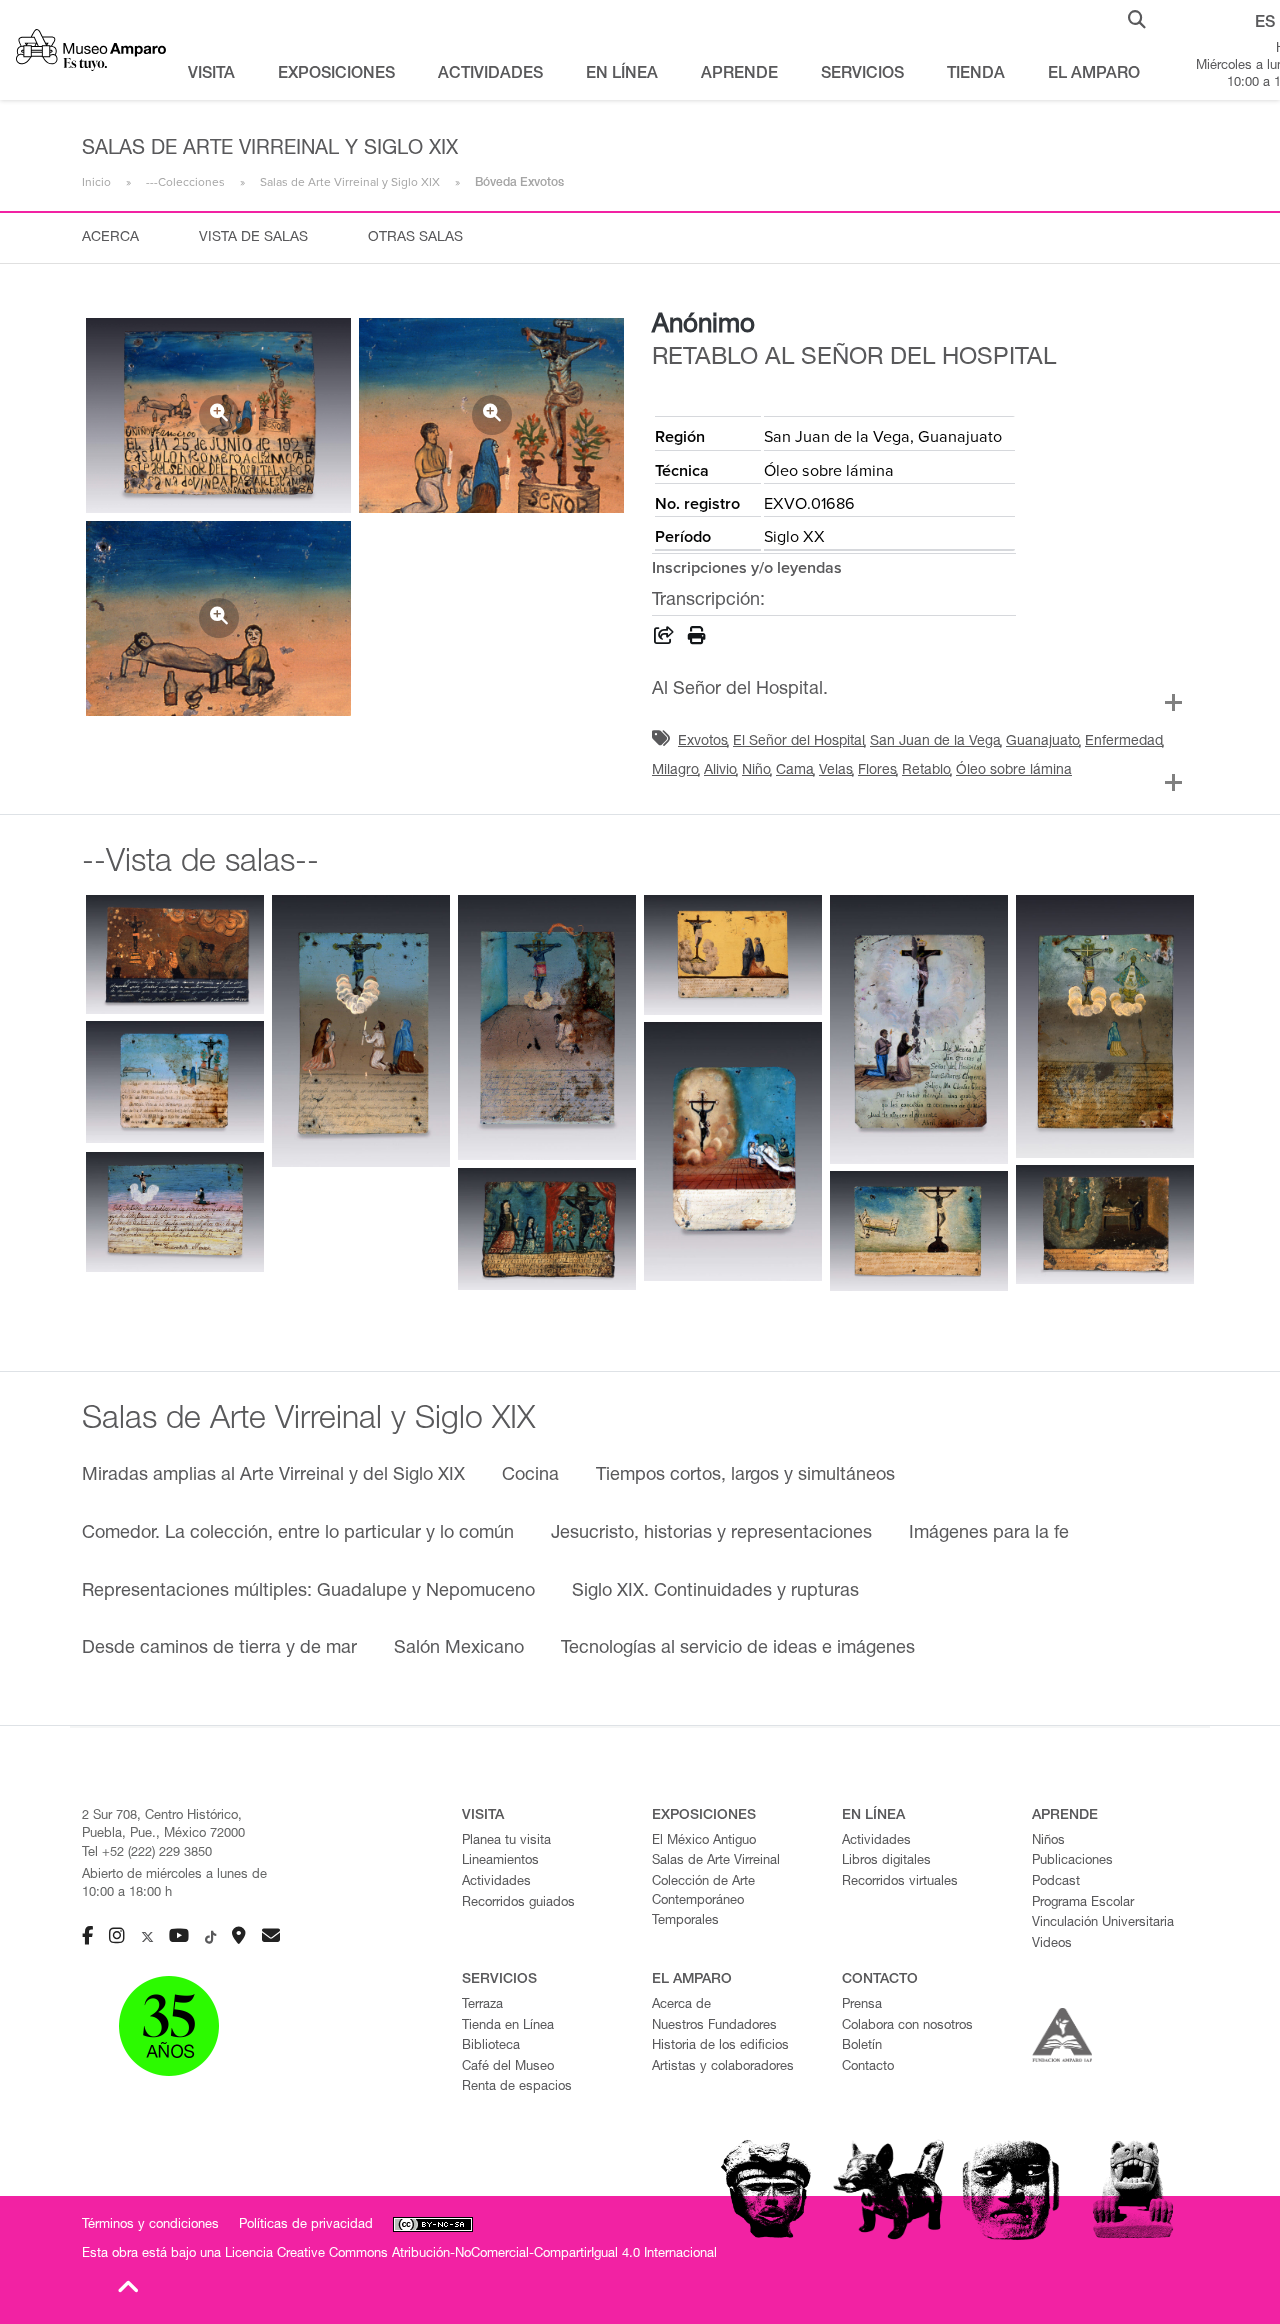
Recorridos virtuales (900, 1882)
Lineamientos (500, 1861)
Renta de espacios (517, 2087)
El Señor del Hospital (799, 742)
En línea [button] (622, 75)
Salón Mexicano (459, 1649)
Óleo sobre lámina (1014, 771)
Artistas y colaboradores (723, 2067)
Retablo (926, 771)
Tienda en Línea (508, 2026)
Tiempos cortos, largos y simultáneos (745, 1476)
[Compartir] (664, 639)
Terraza (482, 2005)
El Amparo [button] (1094, 75)
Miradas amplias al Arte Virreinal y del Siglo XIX (273, 1476)
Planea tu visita (506, 1841)
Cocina (530, 1476)
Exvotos (703, 742)
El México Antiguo (704, 1841)
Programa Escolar (1083, 1903)
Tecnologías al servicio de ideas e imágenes (738, 1649)
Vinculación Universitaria (1103, 1923)
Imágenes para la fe (989, 1534)
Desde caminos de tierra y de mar (219, 1649)
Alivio (720, 771)
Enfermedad (1124, 742)
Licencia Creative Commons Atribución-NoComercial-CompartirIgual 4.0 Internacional (471, 2254)
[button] (1137, 18)
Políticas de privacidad (306, 2225)
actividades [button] (490, 75)
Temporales (685, 1921)
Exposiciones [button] (336, 75)
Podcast (1056, 1882)
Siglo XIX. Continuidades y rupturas (715, 1592)
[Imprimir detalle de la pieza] (697, 639)
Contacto (868, 2067)
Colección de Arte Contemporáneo (703, 1892)
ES (1265, 24)
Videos (1052, 1944)
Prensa (862, 2005)
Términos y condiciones (150, 2225)
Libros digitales (886, 1861)
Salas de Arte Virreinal (716, 1861)
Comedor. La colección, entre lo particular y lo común (298, 1534)
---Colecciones (185, 182)
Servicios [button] (862, 75)
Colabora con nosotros (907, 2026)
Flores (877, 771)
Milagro (675, 771)
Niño (756, 771)
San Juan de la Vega (935, 742)
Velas (836, 771)
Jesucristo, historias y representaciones (711, 1534)
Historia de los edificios (720, 2046)
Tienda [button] (976, 75)
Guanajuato (1043, 742)
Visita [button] (211, 75)
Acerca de (681, 2005)
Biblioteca (491, 2046)
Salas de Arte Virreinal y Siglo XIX (350, 182)
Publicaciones (1072, 1861)
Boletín (862, 2046)
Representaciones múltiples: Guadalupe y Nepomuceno (308, 1592)
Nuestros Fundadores (714, 2026)
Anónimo (703, 326)
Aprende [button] (739, 75)
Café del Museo (508, 2067)
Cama (795, 771)
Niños (1048, 1841)
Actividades (496, 1882)
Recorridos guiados (518, 1903)
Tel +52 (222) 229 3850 (147, 1853)
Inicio (96, 182)
